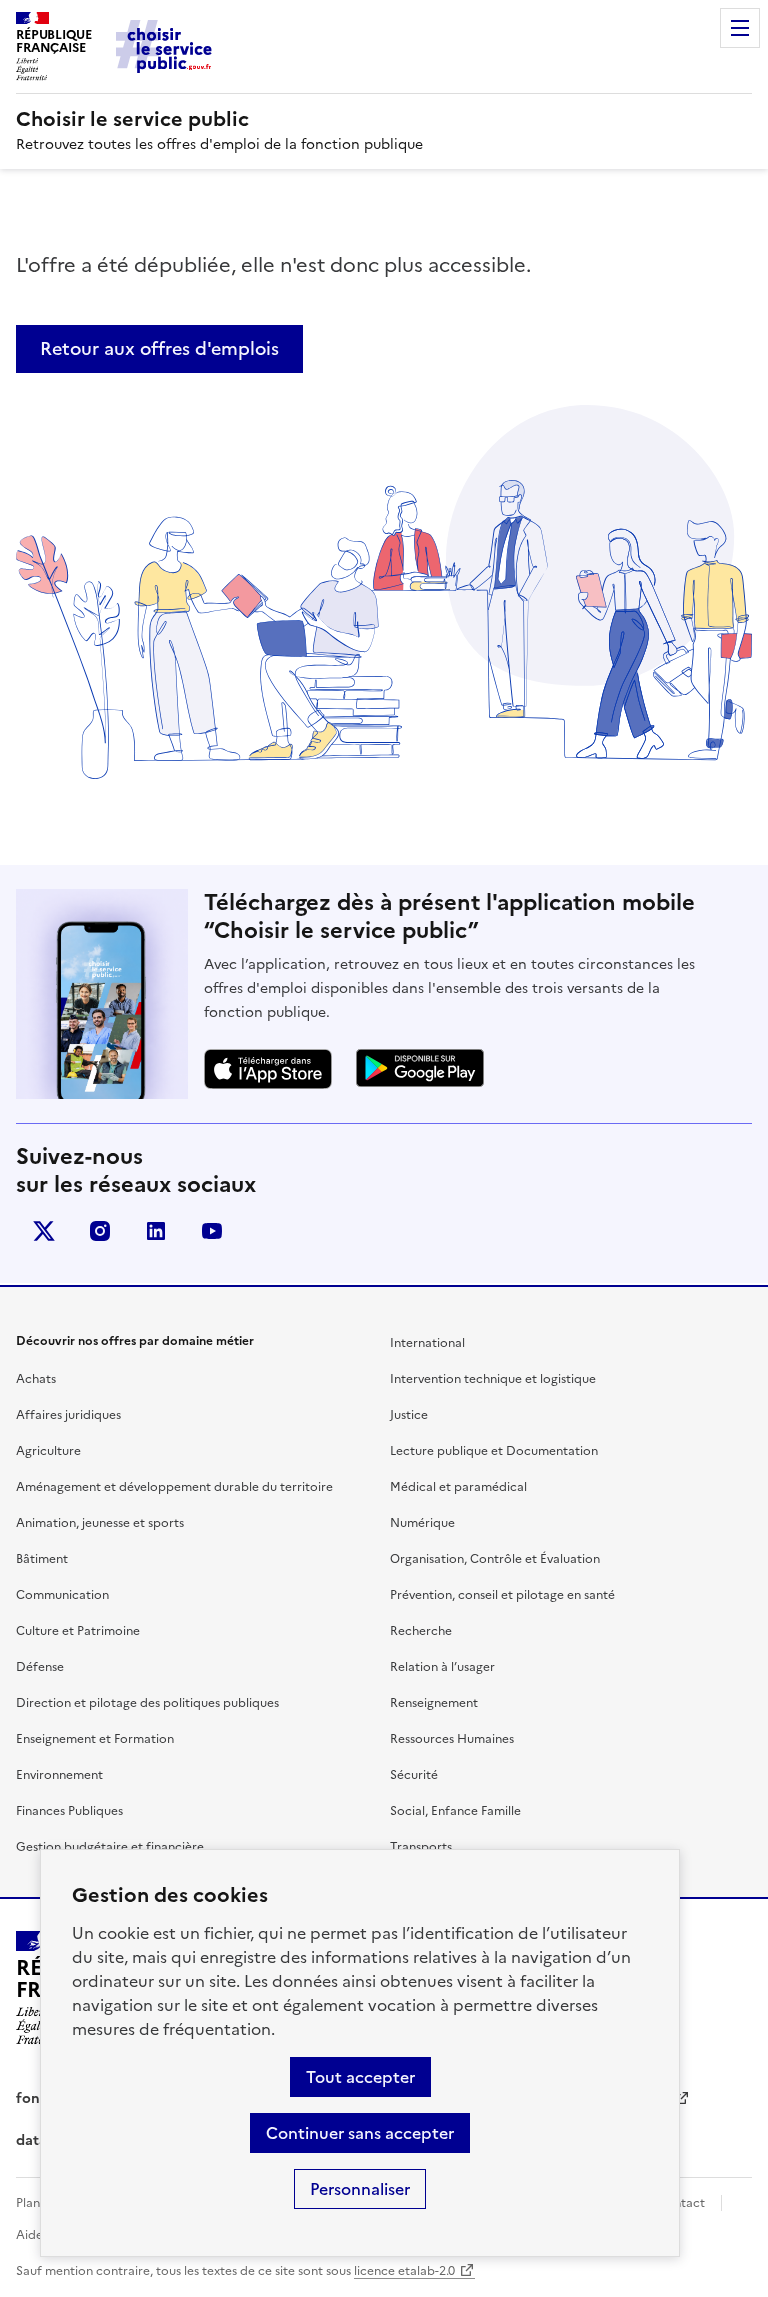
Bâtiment (42, 1559)
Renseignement (434, 1703)
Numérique (422, 1523)
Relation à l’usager (442, 1667)
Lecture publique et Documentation (494, 1451)
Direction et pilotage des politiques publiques (147, 1703)
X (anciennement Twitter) (44, 1231)
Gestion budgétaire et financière (110, 1847)
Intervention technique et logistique (493, 1379)
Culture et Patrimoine (78, 1631)
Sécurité (414, 1775)
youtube (212, 1231)
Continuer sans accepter (360, 2133)
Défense (40, 1667)
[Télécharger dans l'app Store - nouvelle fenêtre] (268, 1069)
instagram (100, 1231)
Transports (421, 1847)
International (427, 1343)
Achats (36, 1379)
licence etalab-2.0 (404, 2271)
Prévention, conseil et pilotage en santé (502, 1595)
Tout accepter (360, 2077)
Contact (681, 2203)
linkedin (156, 1231)
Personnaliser (360, 2189)
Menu (740, 28)
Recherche (421, 1631)
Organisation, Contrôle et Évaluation (495, 1559)
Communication (62, 1595)
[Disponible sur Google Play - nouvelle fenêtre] (420, 1068)
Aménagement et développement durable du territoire (174, 1487)
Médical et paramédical (458, 1487)
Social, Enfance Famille (455, 1811)
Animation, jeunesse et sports (100, 1523)
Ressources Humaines (452, 1739)
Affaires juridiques (68, 1415)
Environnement (59, 1775)
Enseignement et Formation (95, 1739)
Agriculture (48, 1451)
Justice (409, 1415)
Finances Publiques (69, 1811)
